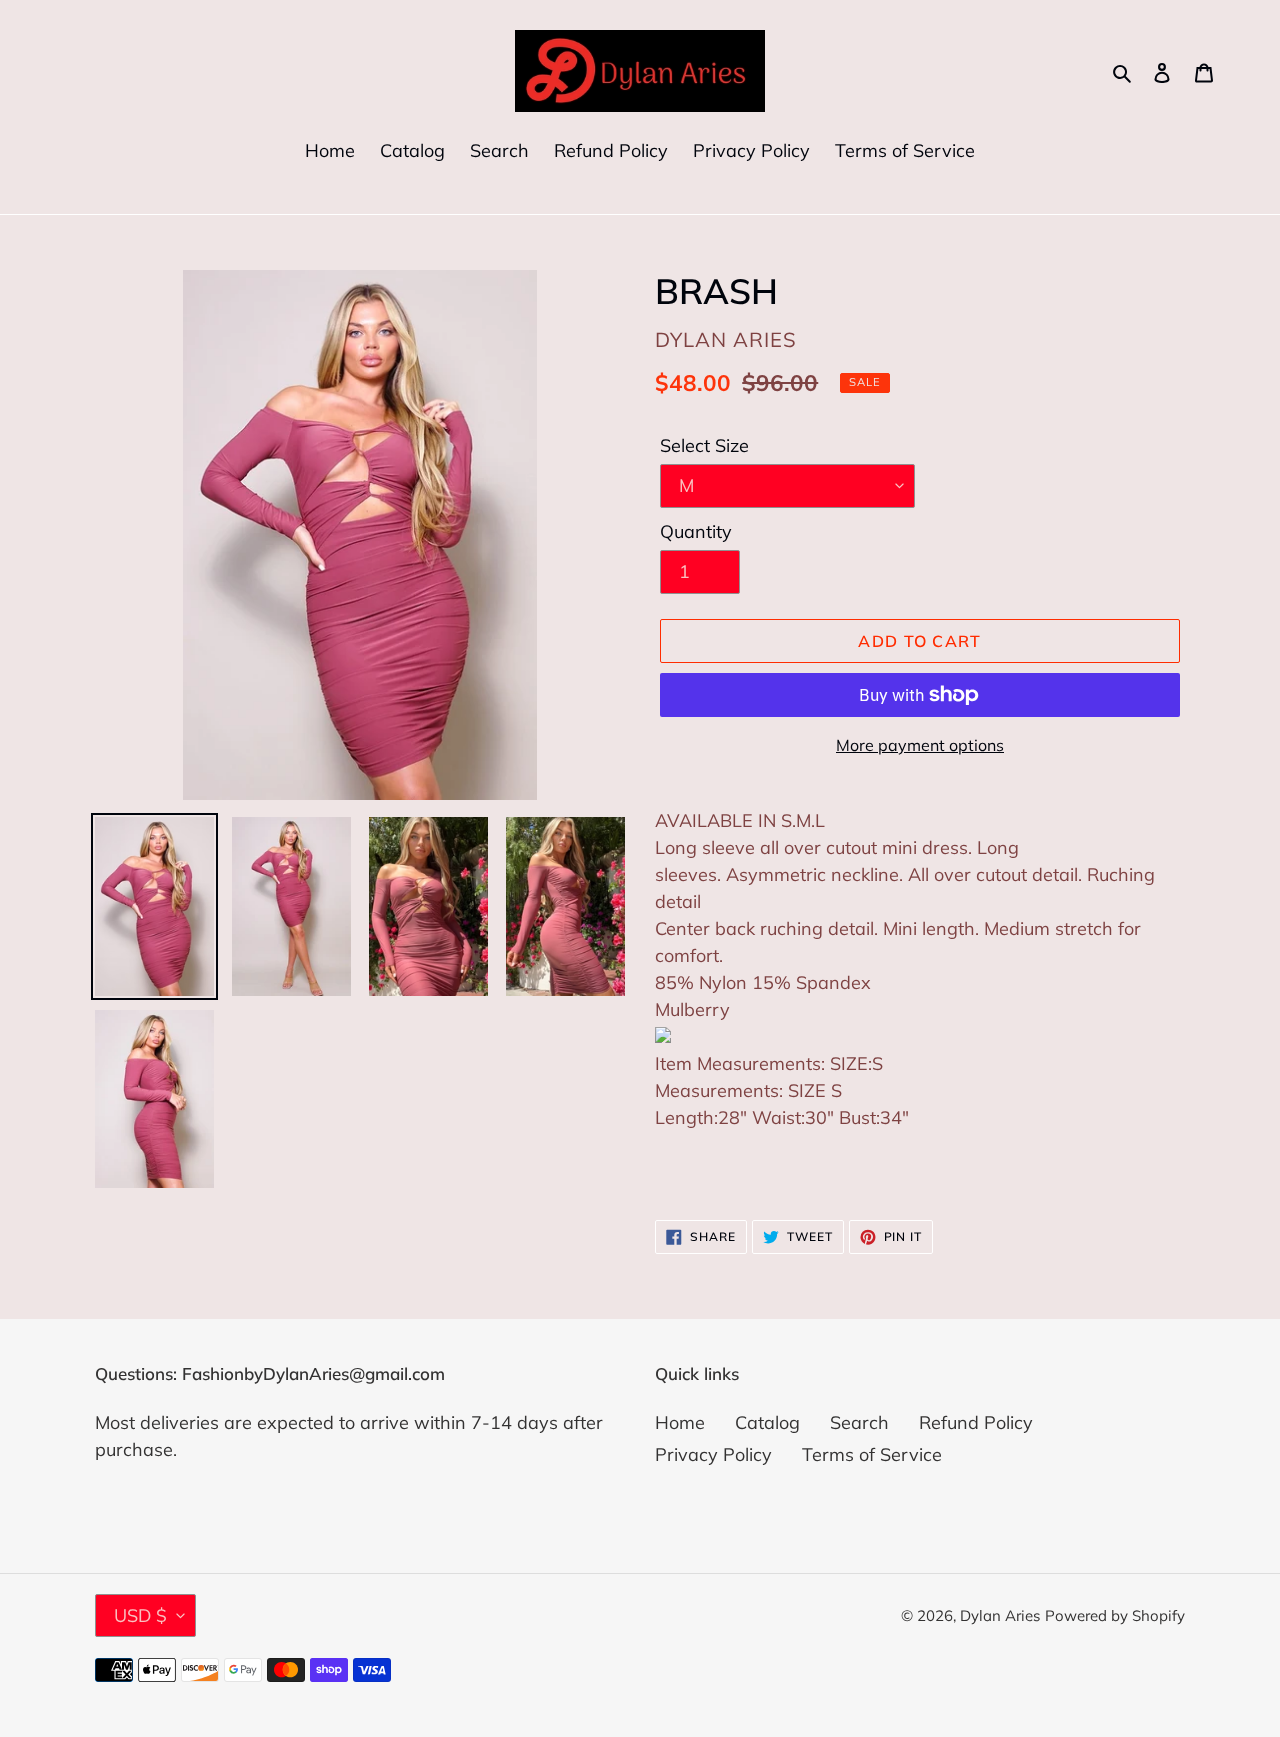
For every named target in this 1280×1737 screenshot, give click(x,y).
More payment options (920, 745)
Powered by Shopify (1115, 1615)
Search (859, 1422)
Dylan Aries (1000, 1615)
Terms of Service (872, 1454)
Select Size (704, 445)
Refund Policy (976, 1422)
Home (680, 1422)
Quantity (696, 531)
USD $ (140, 1615)
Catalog (767, 1422)
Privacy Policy (713, 1454)
